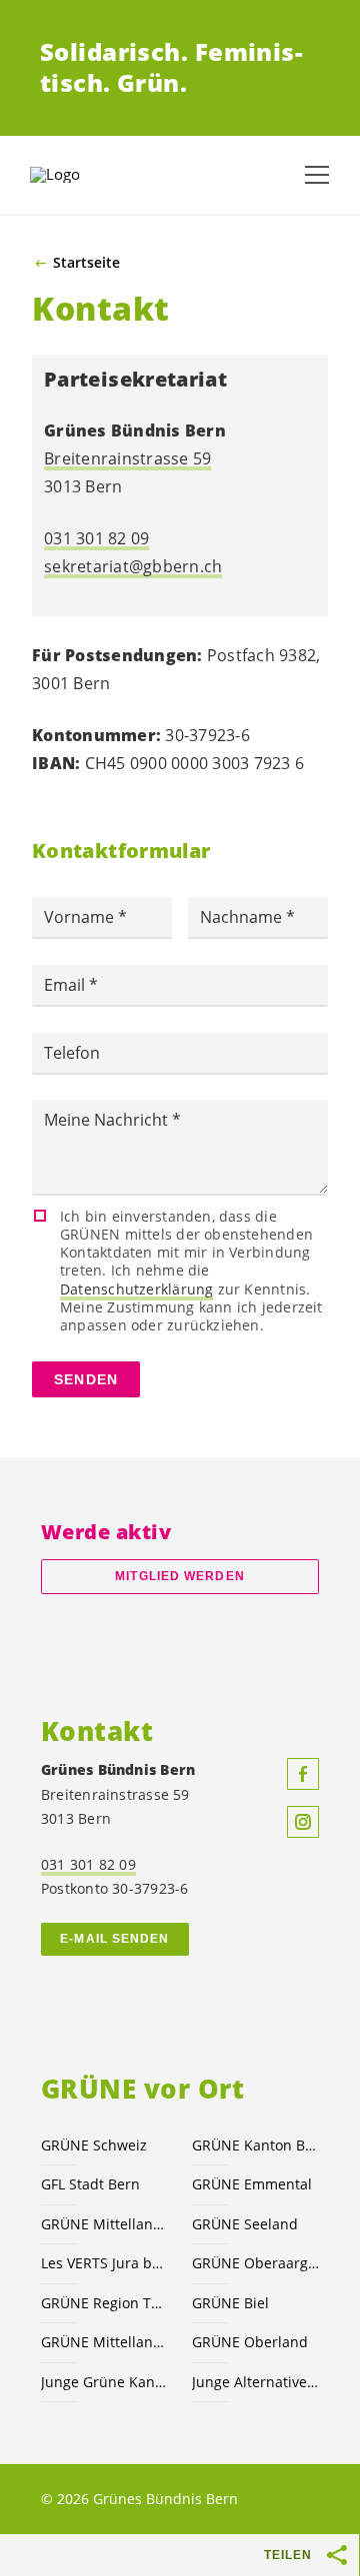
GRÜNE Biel (230, 2303)
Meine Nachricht (108, 1120)
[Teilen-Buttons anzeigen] (338, 2555)
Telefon (72, 1053)
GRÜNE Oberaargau (255, 2263)
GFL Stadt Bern (90, 2184)
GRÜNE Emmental (252, 2184)
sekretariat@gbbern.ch (133, 566)
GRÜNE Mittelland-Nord (104, 2342)
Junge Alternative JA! (255, 2382)
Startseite (86, 263)
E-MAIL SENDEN (114, 1939)
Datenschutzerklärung (136, 1289)
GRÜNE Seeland (245, 2224)
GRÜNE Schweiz (94, 2145)
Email (66, 985)
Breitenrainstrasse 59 (127, 458)
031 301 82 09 (96, 538)
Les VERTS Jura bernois (104, 2263)
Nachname (243, 917)
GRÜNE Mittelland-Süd (104, 2224)
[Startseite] (80, 175)
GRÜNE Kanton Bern (255, 2145)
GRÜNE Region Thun (104, 2303)
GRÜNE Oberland (250, 2342)
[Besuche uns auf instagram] (303, 1822)
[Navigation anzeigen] (317, 175)
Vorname (81, 917)
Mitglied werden (179, 1576)
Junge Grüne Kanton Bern (104, 2382)
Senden (86, 1379)
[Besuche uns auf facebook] (303, 1774)
